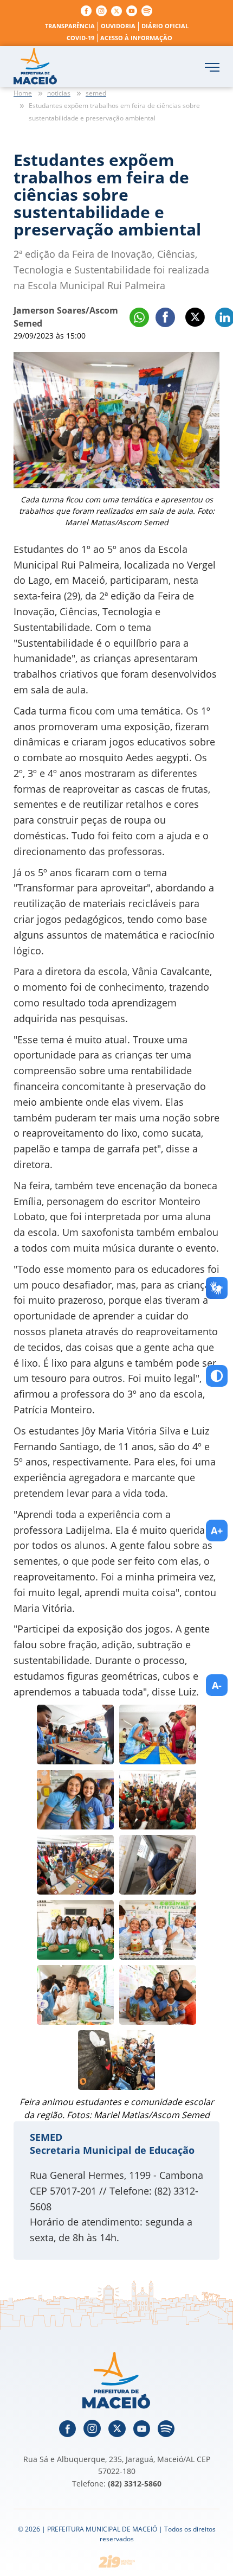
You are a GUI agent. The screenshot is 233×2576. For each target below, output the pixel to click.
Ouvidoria (118, 26)
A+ (217, 1531)
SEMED (46, 2137)
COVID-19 (80, 38)
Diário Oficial (165, 26)
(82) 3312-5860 (135, 2483)
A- (217, 1685)
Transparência (70, 26)
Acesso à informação (136, 38)
